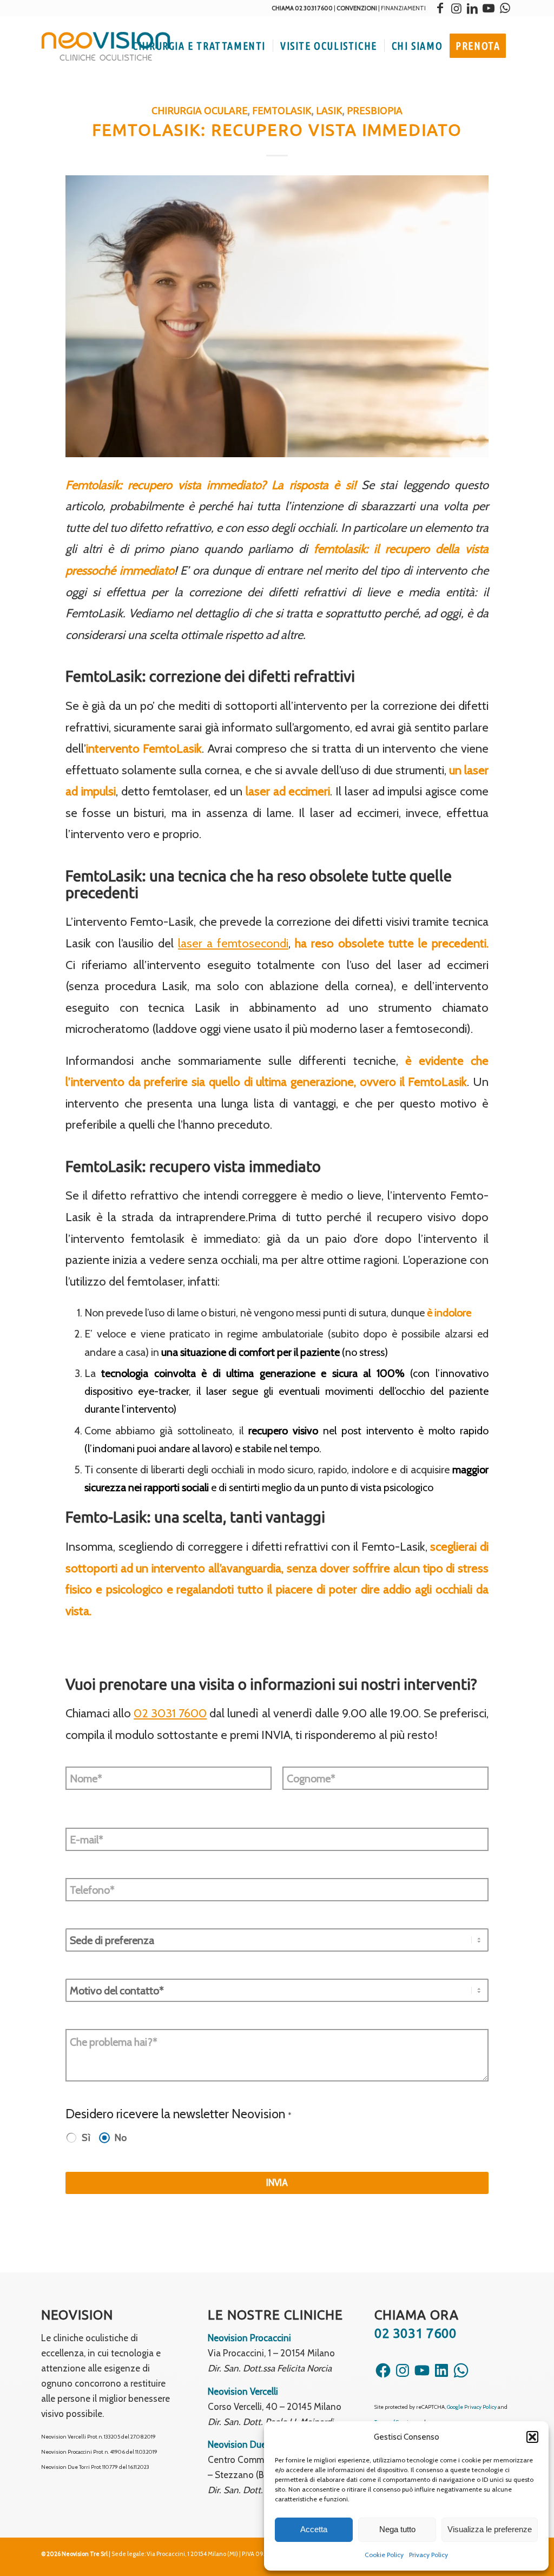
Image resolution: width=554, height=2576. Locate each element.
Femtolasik (282, 111)
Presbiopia (375, 111)
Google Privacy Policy (472, 2407)
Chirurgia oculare (200, 111)
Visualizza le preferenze (490, 2529)
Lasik (329, 111)
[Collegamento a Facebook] (440, 8)
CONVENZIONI (357, 8)
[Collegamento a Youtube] (489, 8)
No (121, 2137)
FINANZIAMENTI (403, 8)
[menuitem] (199, 46)
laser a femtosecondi (233, 943)
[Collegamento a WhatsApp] (505, 8)
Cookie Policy (384, 2555)
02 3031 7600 (170, 1713)
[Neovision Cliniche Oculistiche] (106, 46)
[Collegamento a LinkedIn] (472, 8)
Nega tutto (397, 2529)
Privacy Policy (428, 2555)
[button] (532, 2437)
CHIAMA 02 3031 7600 (302, 8)
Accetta (314, 2529)
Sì (86, 2137)
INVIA (277, 2183)
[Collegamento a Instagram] (456, 8)
